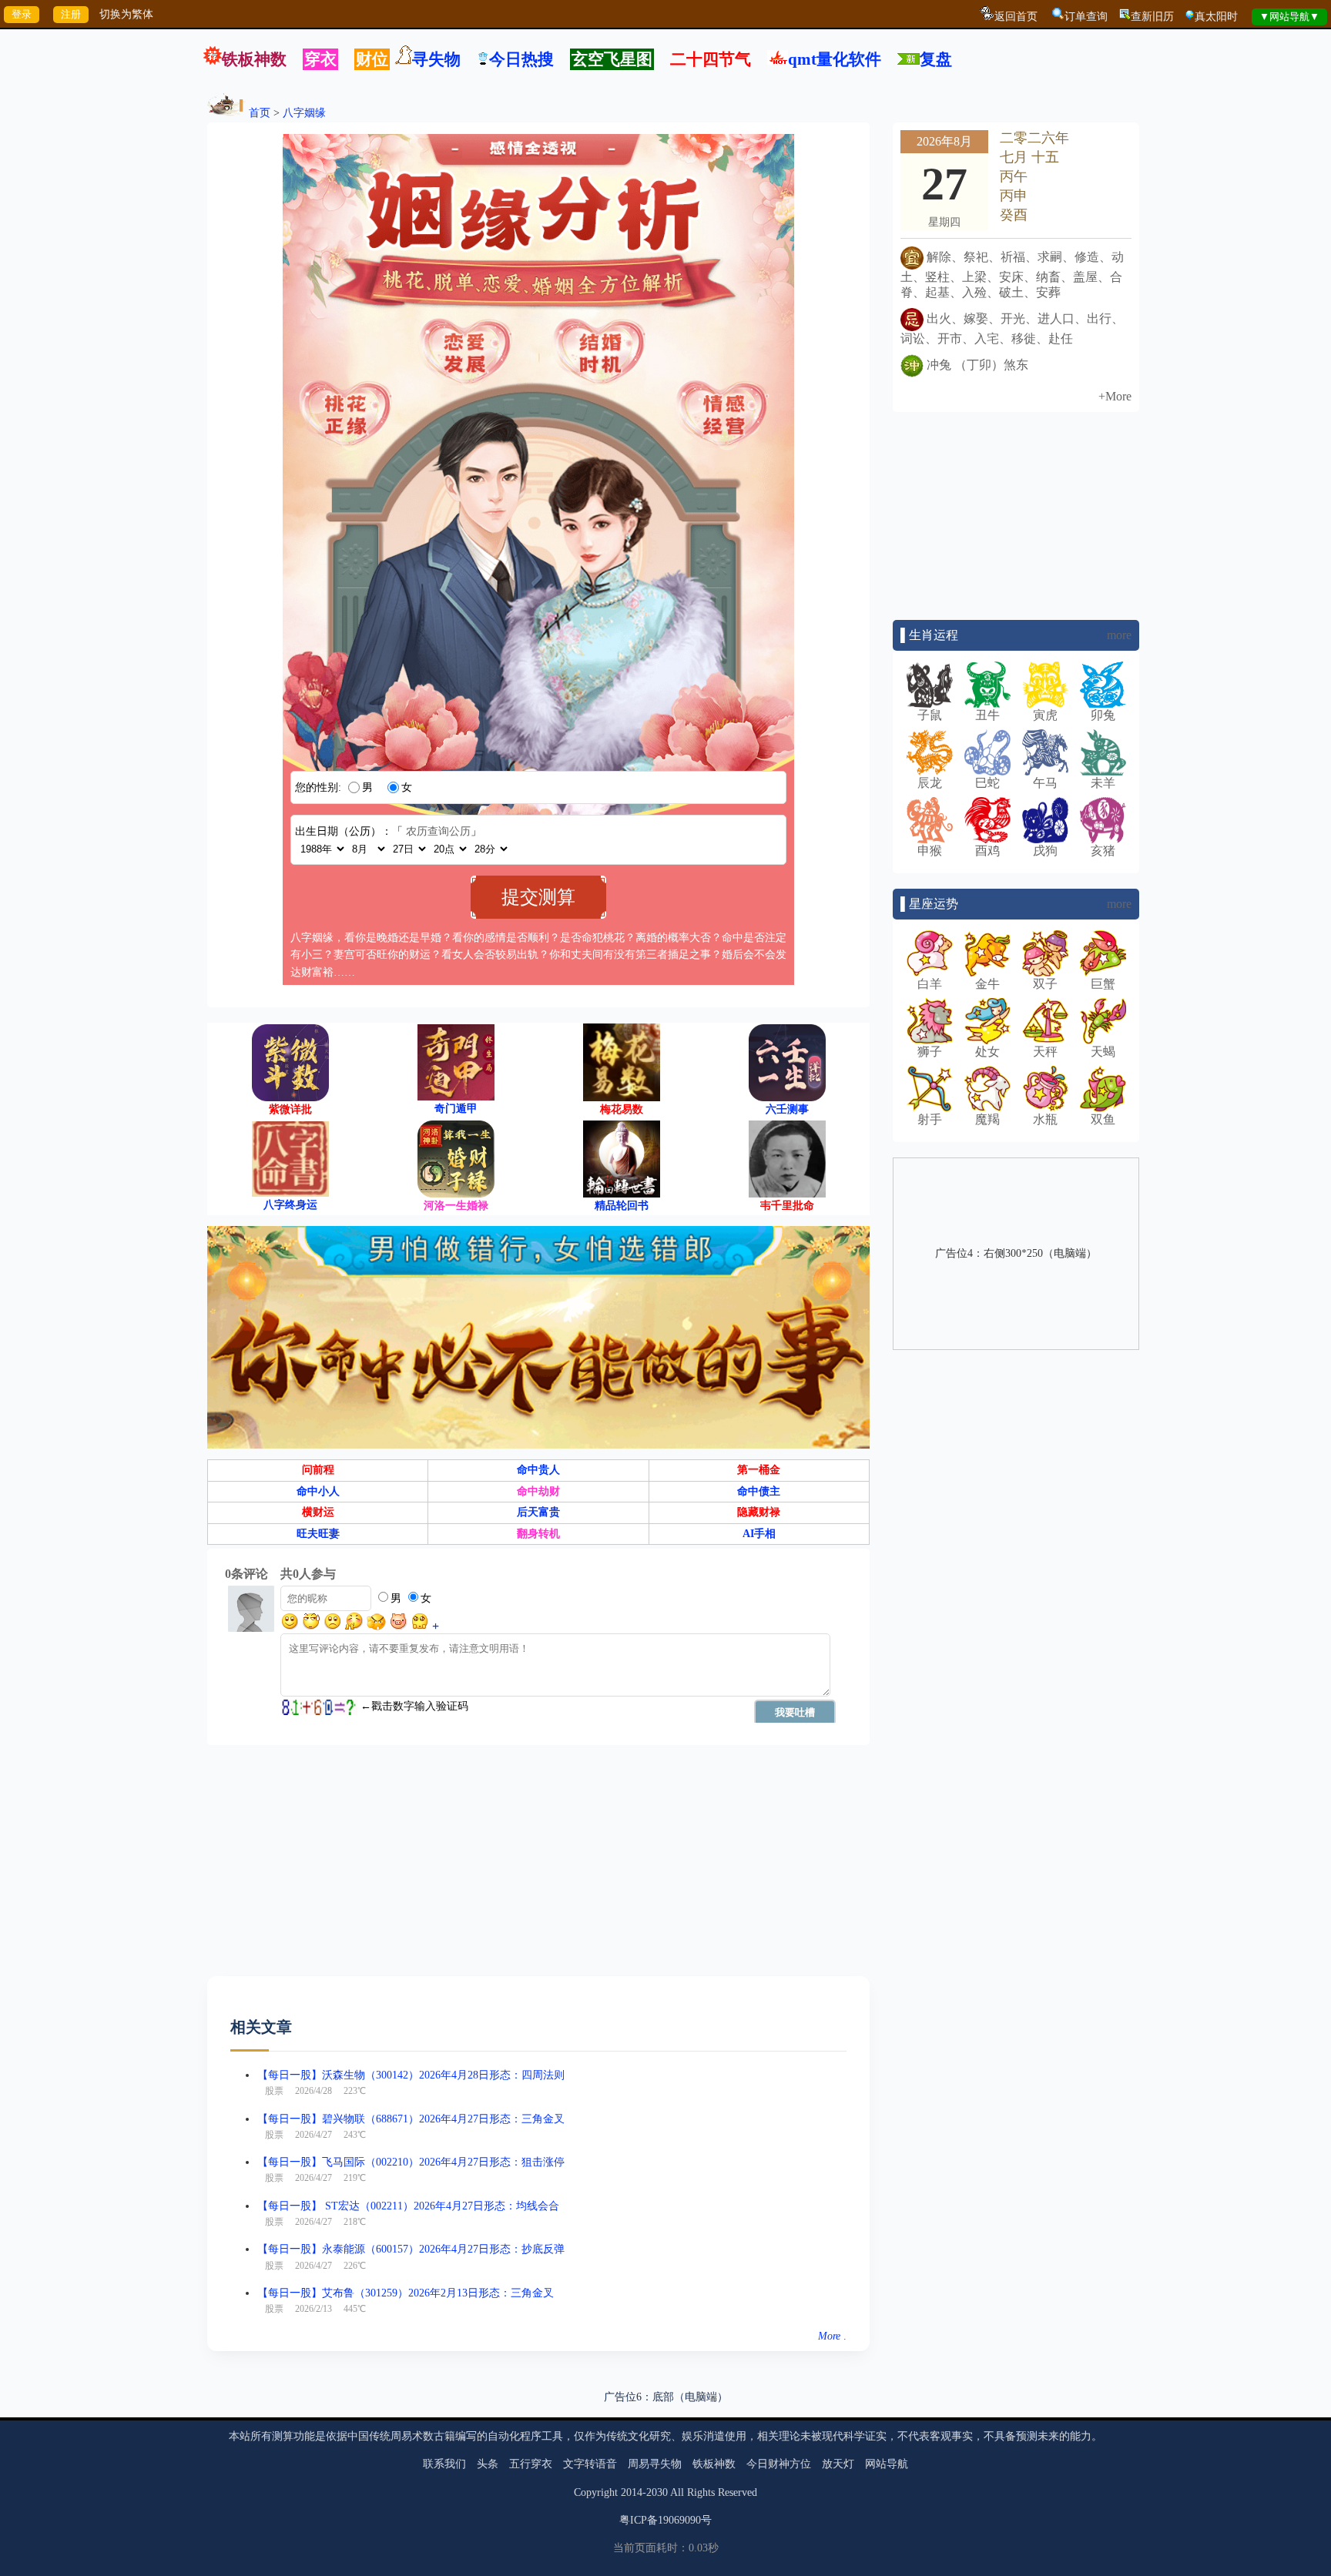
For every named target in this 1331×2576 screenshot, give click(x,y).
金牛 (987, 984)
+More (1115, 396)
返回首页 (1016, 17)
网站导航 (887, 2464)
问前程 (318, 1470)
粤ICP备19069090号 (665, 2520)
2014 (632, 2492)
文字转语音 (590, 2464)
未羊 (1103, 783)
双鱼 (1103, 1119)
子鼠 (930, 715)
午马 (1045, 783)
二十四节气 (711, 59)
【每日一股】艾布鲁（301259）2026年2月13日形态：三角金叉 (406, 2293)
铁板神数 (254, 59)
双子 (1045, 984)
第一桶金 (759, 1470)
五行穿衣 (531, 2464)
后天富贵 (538, 1512)
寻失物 (436, 59)
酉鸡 (987, 851)
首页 (260, 113)
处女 (987, 1052)
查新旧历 (1152, 17)
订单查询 (1086, 17)
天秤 (1045, 1052)
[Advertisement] (538, 1868)
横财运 (318, 1512)
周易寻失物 (655, 2464)
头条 (488, 2464)
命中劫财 (538, 1491)
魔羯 (987, 1119)
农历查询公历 (438, 831)
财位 (372, 59)
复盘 (936, 59)
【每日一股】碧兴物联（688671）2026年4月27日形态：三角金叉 (411, 2119)
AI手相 (759, 1534)
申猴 (930, 851)
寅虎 (1045, 715)
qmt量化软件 (835, 59)
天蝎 (1103, 1052)
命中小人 (318, 1491)
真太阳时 (1216, 17)
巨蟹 (1103, 984)
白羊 (930, 984)
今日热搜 (521, 59)
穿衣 (320, 59)
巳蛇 (987, 783)
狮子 (930, 1052)
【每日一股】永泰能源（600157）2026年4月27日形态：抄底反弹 (411, 2249)
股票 (274, 2091)
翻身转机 (538, 1534)
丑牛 (987, 715)
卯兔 (1103, 715)
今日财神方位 (779, 2464)
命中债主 (759, 1491)
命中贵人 (538, 1470)
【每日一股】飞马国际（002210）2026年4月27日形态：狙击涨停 (411, 2162)
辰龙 (930, 783)
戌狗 (1045, 851)
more (1119, 635)
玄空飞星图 (612, 59)
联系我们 (444, 2464)
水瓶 (1045, 1119)
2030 (657, 2492)
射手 (930, 1119)
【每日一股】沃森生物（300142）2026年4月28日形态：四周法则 (411, 2075)
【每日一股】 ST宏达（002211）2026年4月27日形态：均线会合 (408, 2206)
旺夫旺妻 (318, 1534)
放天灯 (838, 2464)
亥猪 (1103, 851)
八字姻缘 (304, 113)
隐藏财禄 (759, 1512)
